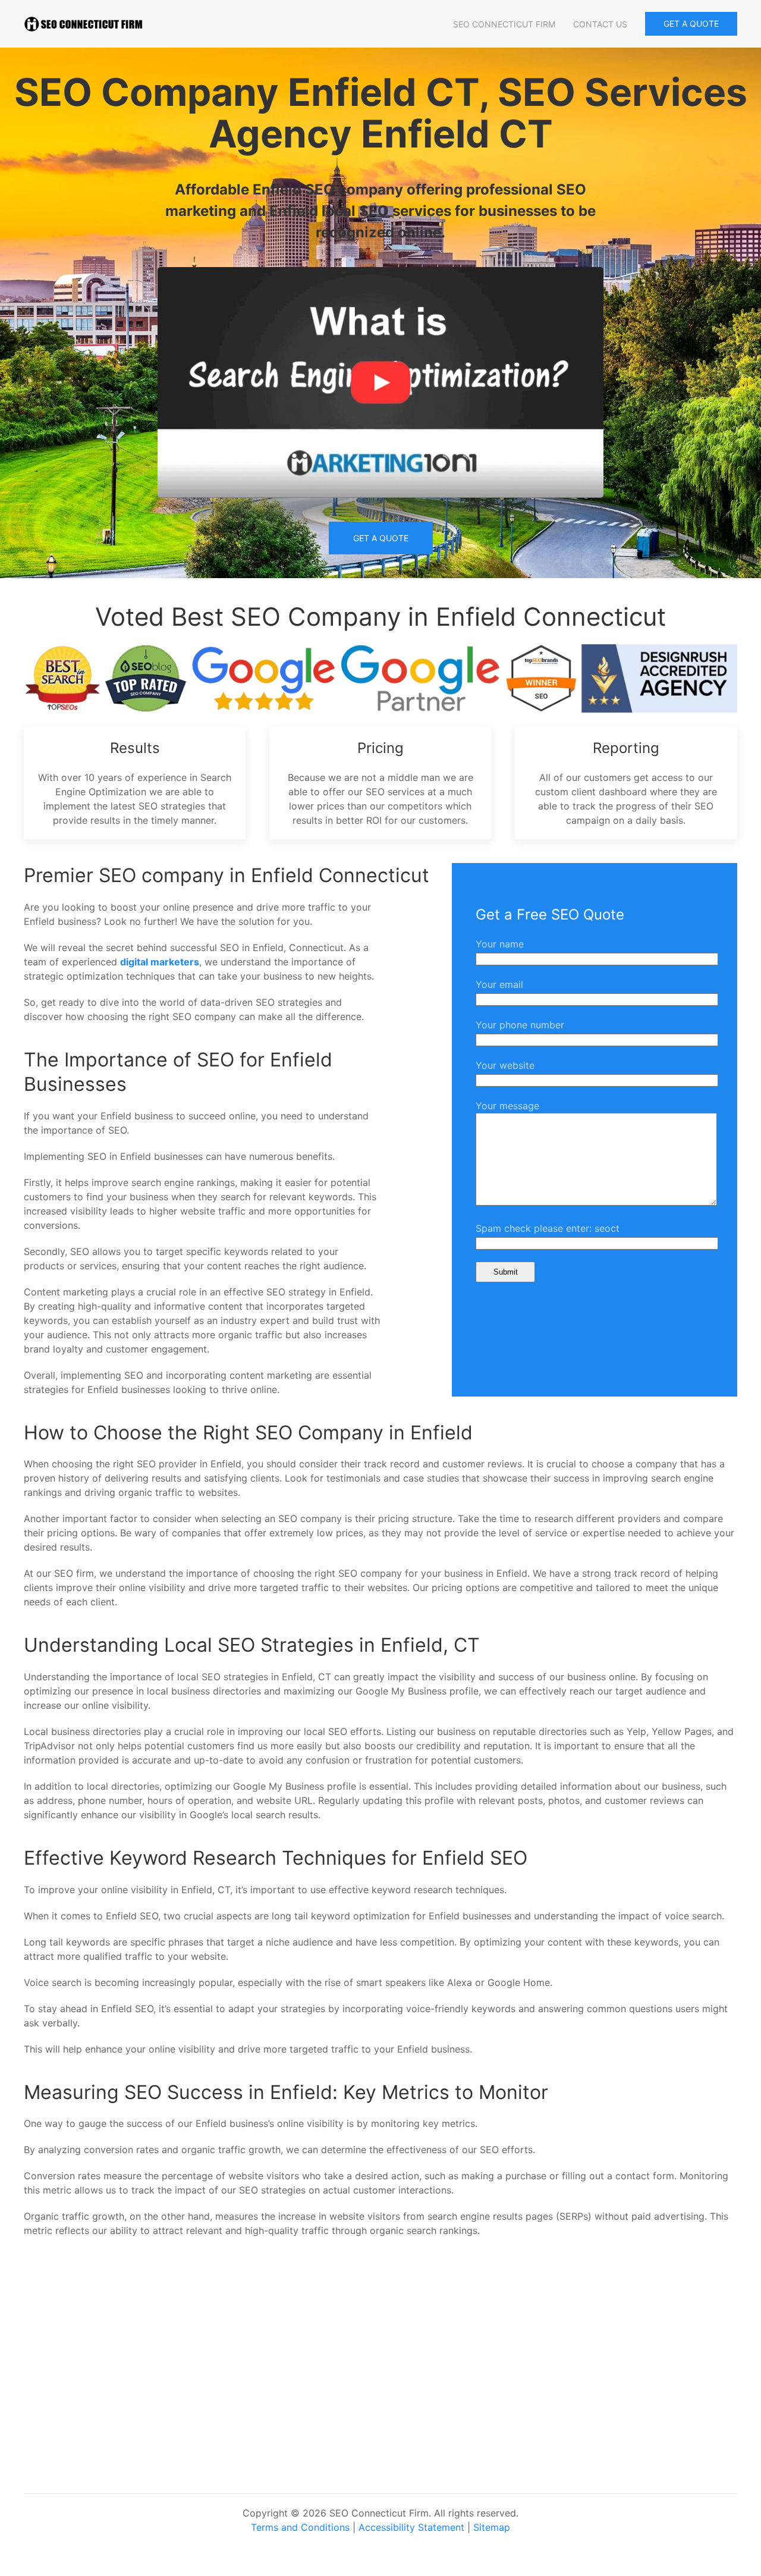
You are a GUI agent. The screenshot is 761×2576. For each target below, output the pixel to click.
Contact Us (600, 24)
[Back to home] (83, 24)
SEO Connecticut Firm (504, 24)
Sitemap (492, 2527)
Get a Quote (381, 538)
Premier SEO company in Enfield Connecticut (227, 875)
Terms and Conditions (300, 2527)
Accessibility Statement (411, 2527)
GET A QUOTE (691, 23)
